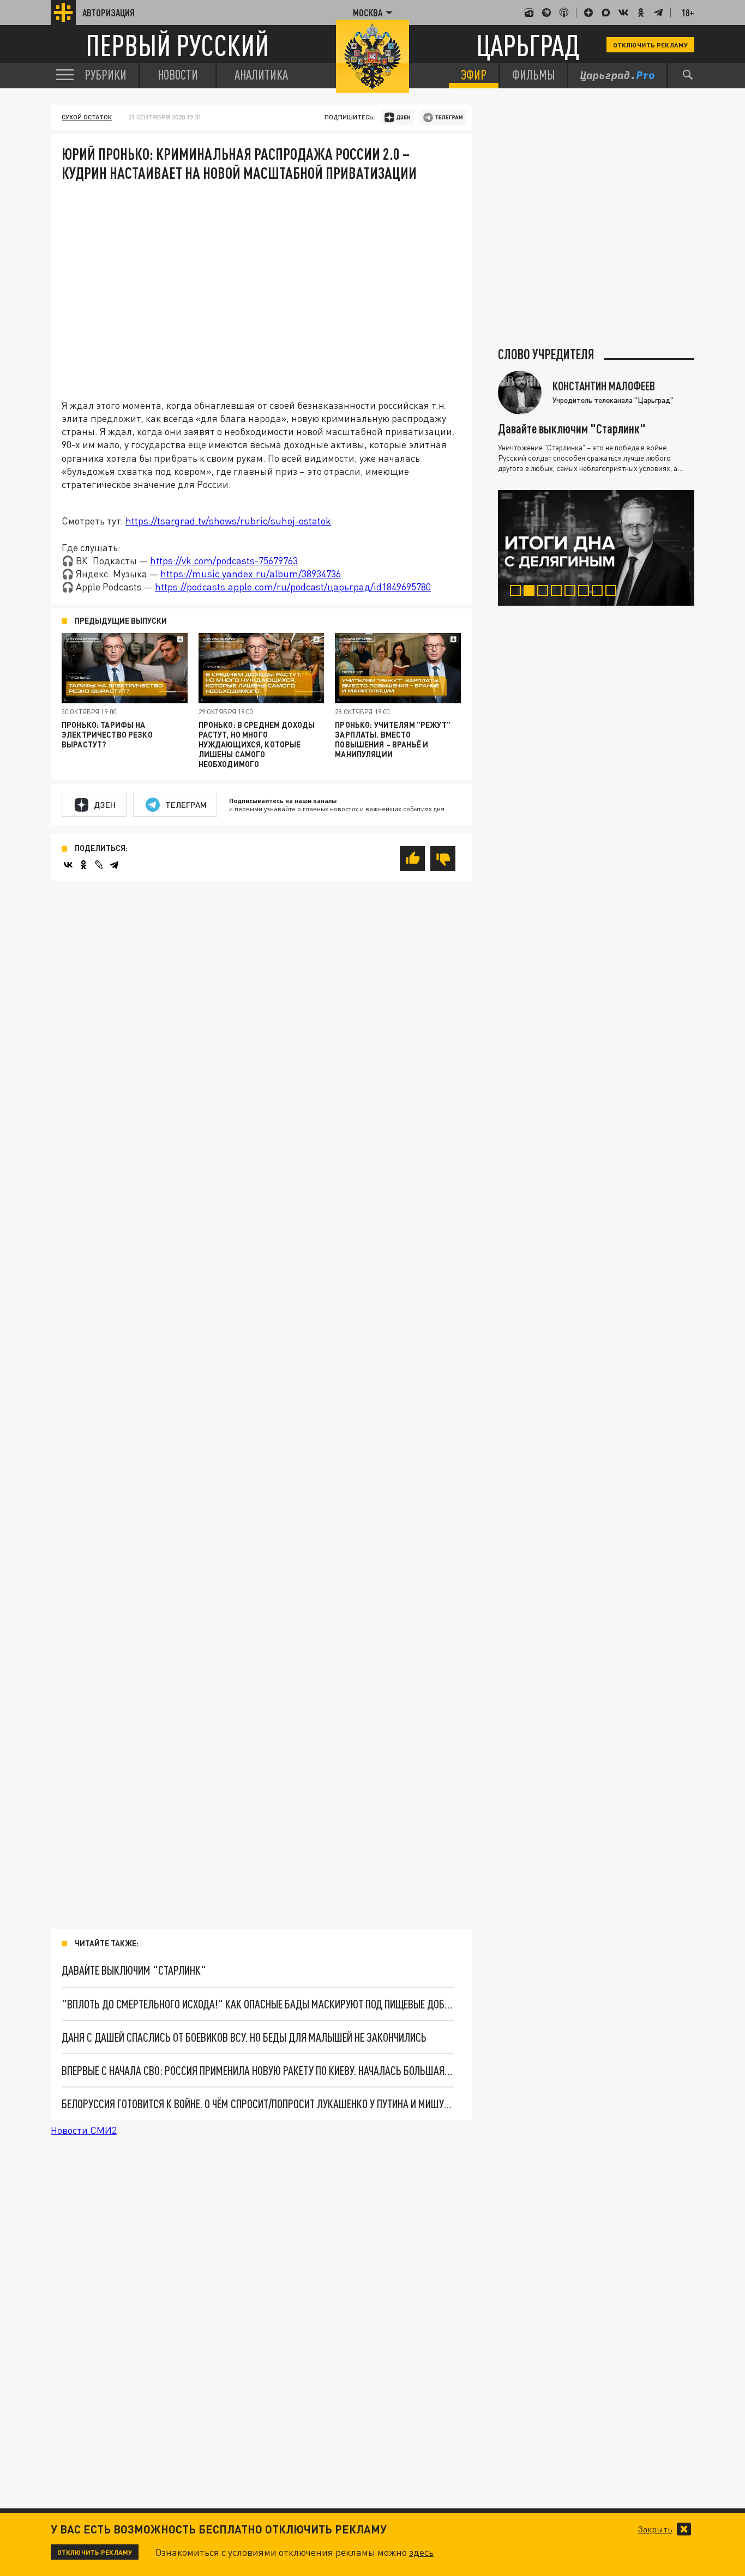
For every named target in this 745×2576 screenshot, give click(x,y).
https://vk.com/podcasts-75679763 (224, 560)
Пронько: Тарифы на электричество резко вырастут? (107, 735)
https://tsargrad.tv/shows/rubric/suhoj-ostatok (228, 521)
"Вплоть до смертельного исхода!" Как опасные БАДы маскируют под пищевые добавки (258, 2004)
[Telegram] (114, 865)
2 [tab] (531, 592)
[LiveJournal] (99, 865)
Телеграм (186, 805)
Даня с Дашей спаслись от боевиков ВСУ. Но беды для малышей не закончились (244, 2037)
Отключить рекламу (650, 45)
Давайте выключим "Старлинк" (134, 1970)
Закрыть (655, 2529)
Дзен (105, 805)
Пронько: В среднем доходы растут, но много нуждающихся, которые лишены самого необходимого (257, 744)
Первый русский (177, 45)
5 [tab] (572, 592)
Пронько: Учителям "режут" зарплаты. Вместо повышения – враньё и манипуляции (393, 740)
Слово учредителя (546, 354)
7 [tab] (600, 592)
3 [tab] (545, 592)
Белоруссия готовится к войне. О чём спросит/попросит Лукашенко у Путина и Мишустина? (258, 2104)
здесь (421, 2552)
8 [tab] (613, 592)
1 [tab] (518, 592)
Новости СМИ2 (84, 2130)
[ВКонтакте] (68, 865)
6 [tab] (586, 592)
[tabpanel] (596, 548)
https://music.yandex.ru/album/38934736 (251, 574)
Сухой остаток (87, 117)
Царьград (528, 45)
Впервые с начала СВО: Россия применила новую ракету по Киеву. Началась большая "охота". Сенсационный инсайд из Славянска (258, 2070)
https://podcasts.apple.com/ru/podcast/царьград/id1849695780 (293, 587)
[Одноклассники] (83, 865)
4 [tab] (559, 592)
